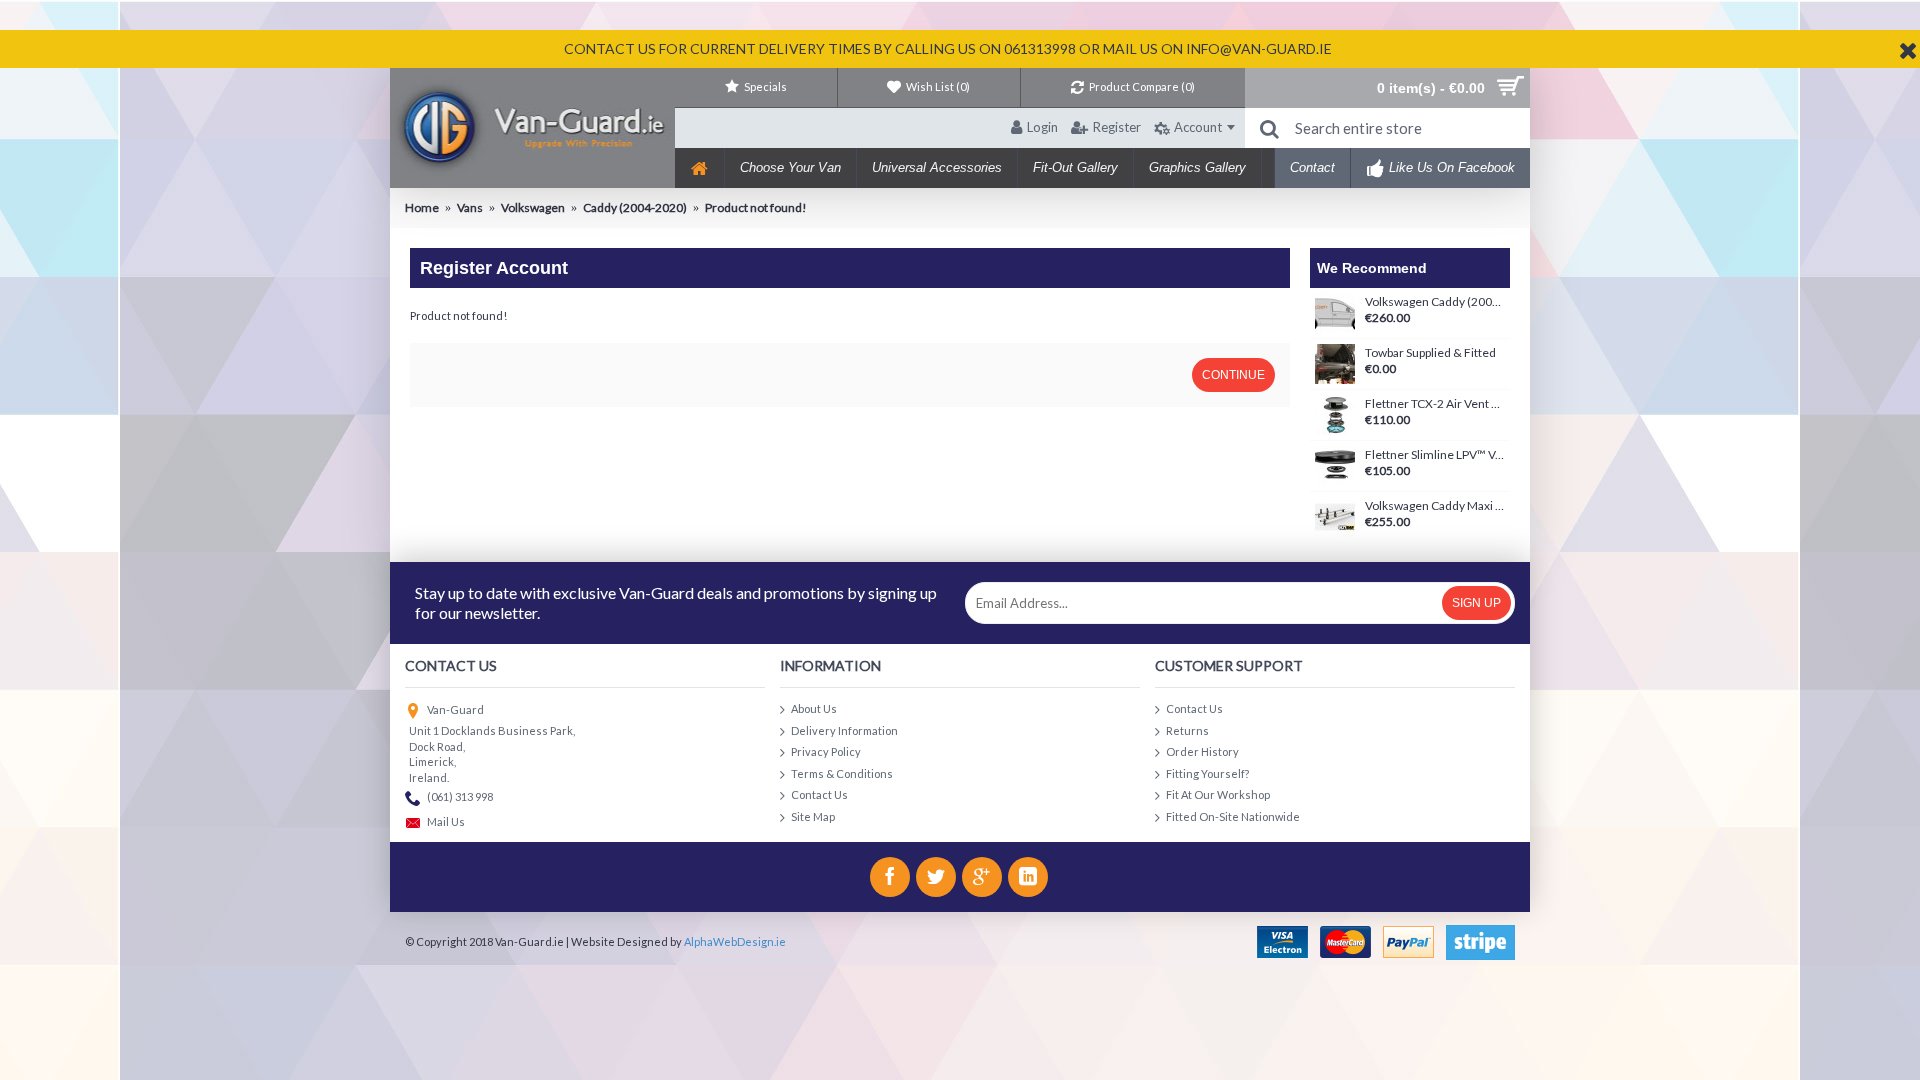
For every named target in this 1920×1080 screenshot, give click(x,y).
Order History (1202, 751)
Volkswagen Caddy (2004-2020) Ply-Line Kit (1435, 302)
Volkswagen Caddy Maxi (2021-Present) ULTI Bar (1435, 506)
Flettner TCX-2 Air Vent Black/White (1435, 404)
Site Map (813, 816)
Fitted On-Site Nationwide (1233, 816)
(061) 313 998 (460, 797)
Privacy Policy (826, 751)
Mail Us (446, 822)
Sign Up (1476, 603)
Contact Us (819, 794)
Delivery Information (844, 729)
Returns (1187, 729)
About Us (814, 708)
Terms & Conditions (842, 772)
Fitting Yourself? (1207, 772)
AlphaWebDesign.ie (735, 941)
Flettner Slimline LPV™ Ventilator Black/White (1435, 455)
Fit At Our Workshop (1218, 794)
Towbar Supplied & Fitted (1430, 353)
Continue (1233, 375)
